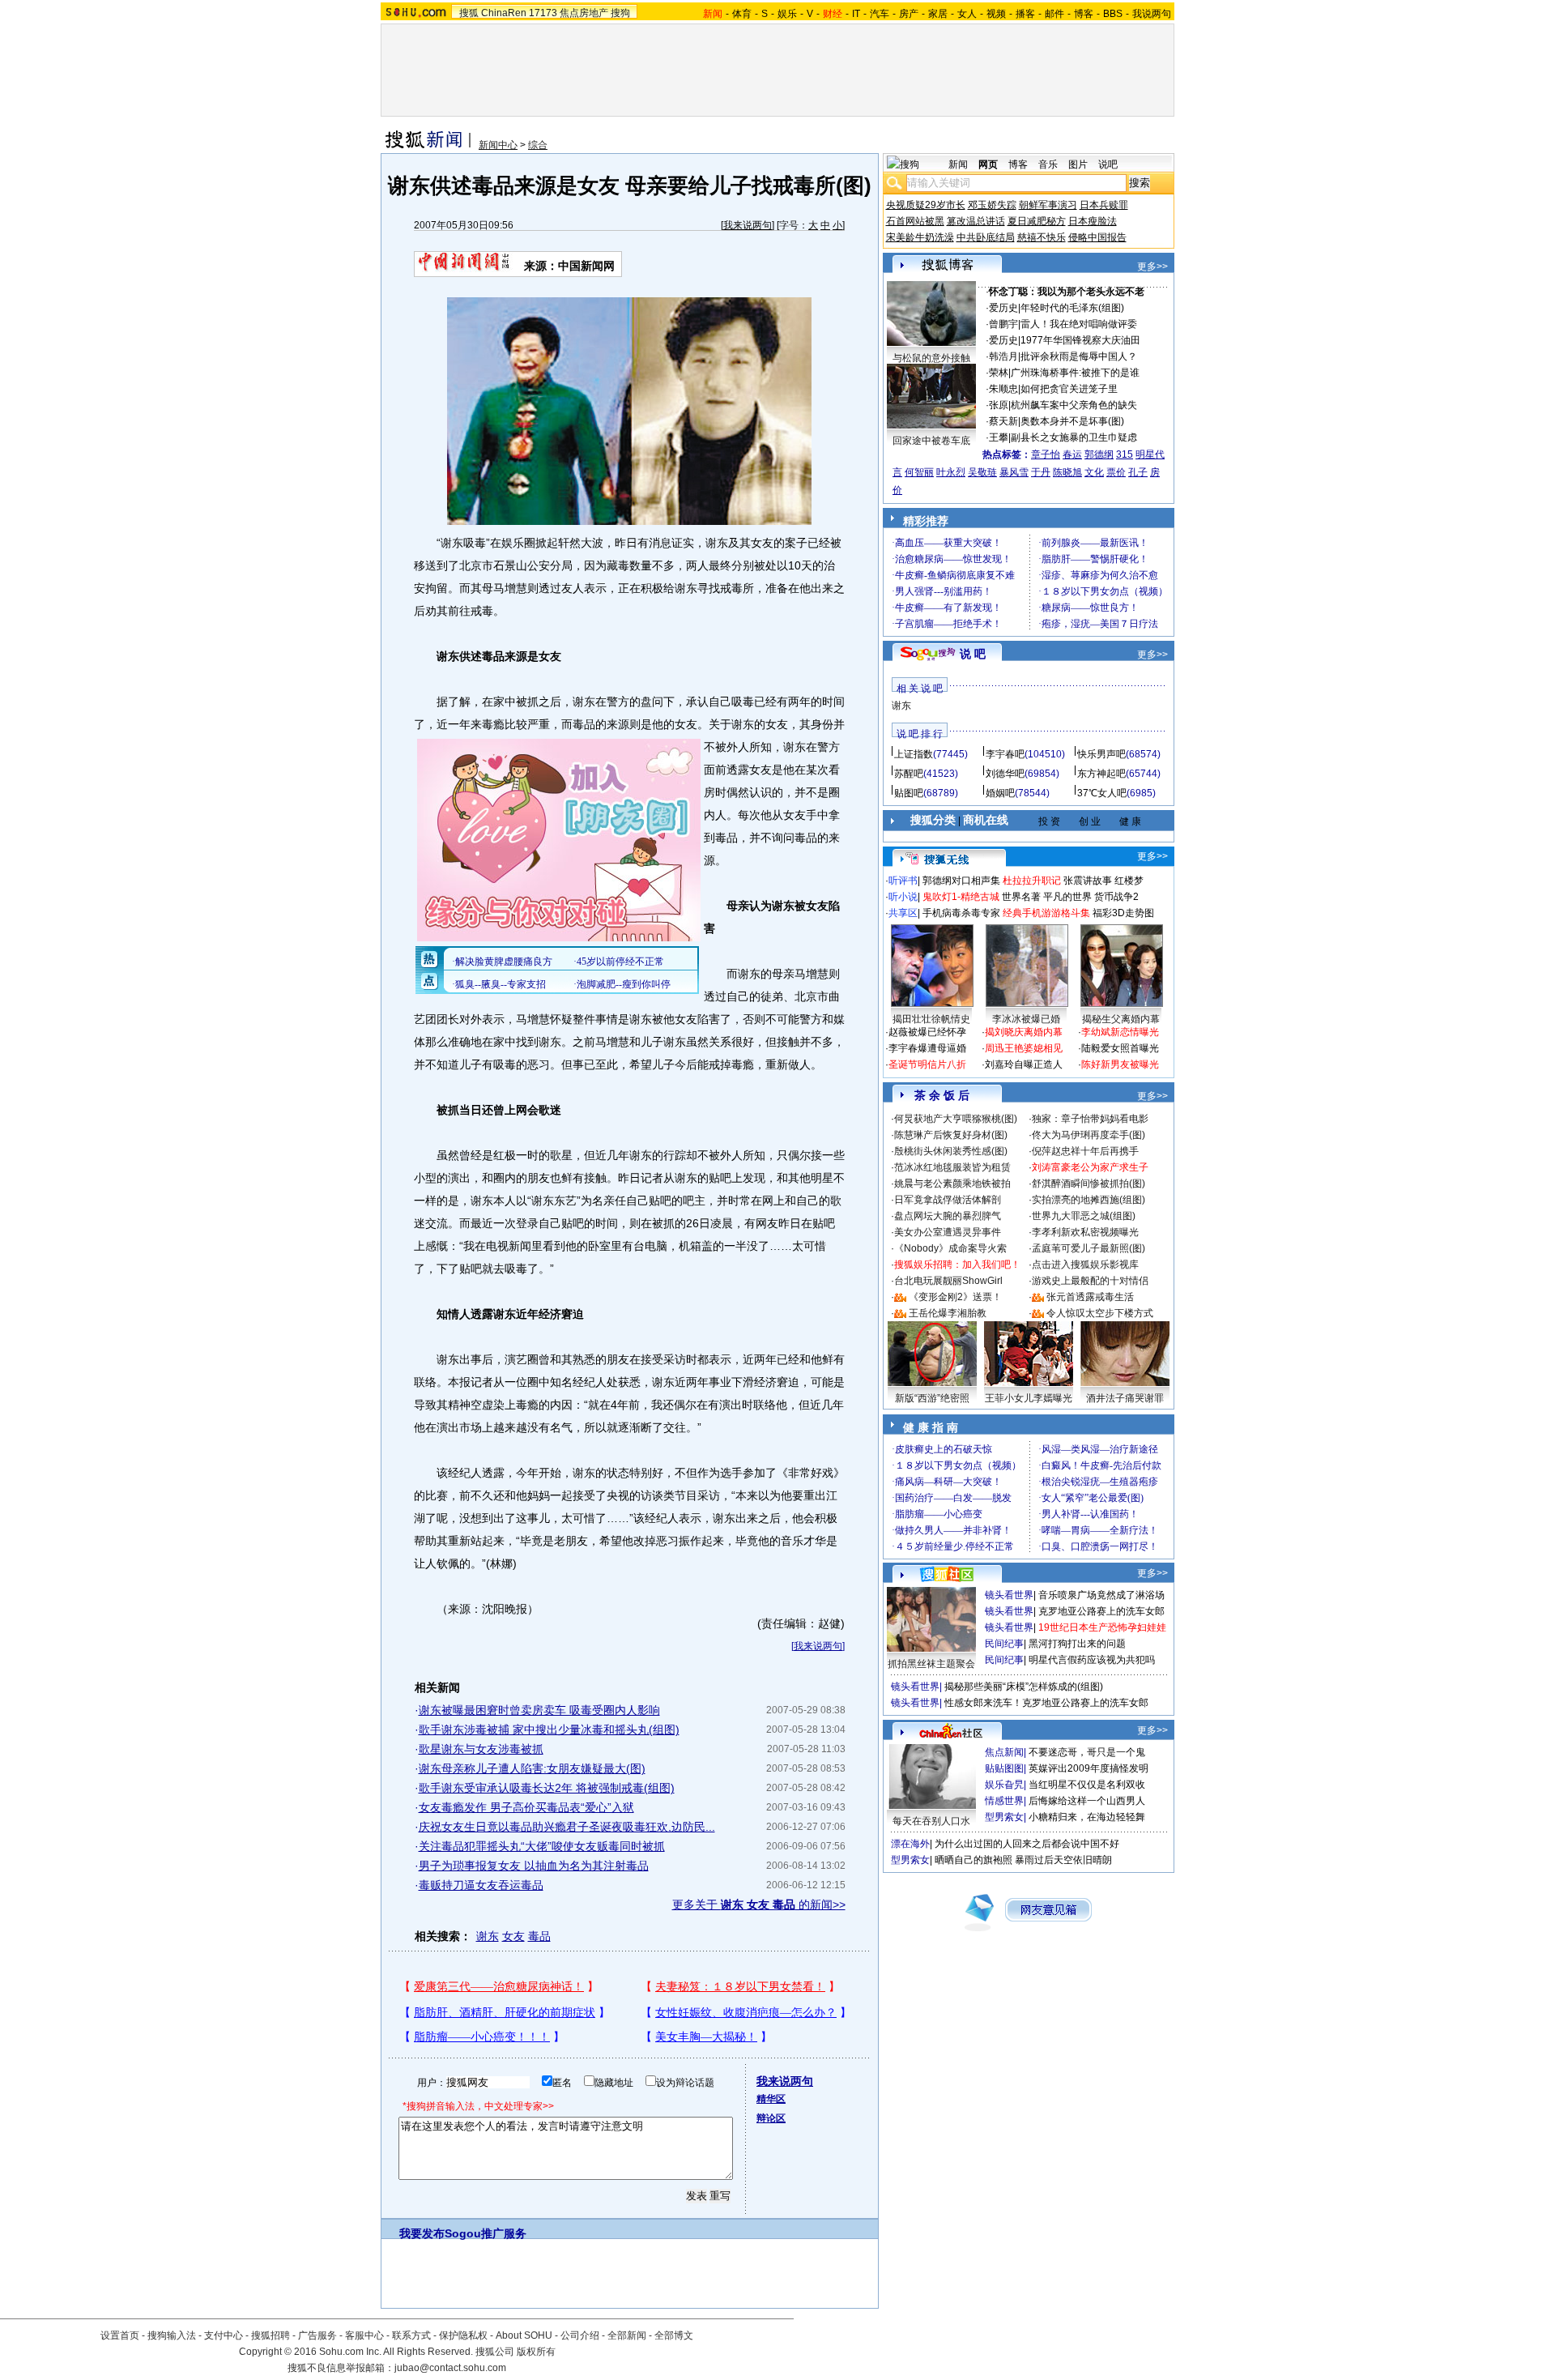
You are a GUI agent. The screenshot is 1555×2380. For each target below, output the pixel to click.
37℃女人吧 (1102, 793)
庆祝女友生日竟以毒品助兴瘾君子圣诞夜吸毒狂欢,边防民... (567, 1827)
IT (856, 14)
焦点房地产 (584, 13)
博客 (1084, 14)
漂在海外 (910, 1844)
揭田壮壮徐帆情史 (931, 1019)
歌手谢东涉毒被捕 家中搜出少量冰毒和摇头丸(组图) (549, 1730)
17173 (543, 13)
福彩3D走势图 (1123, 913)
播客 (1025, 14)
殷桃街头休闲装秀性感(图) (951, 1151)
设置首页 (120, 2335)
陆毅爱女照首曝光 (1120, 1048)
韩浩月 (1003, 356)
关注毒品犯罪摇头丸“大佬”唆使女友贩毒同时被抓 (542, 1846)
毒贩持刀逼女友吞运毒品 (481, 1885)
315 (1125, 454)
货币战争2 (1116, 897)
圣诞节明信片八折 (927, 1064)
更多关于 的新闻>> (759, 1904)
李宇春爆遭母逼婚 (927, 1048)
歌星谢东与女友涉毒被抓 (481, 1749)
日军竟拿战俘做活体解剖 (948, 1200)
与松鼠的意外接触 (931, 358)
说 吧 (973, 654)
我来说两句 (748, 225)
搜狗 (620, 13)
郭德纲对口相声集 (961, 881)
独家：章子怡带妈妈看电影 (1090, 1119)
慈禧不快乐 (1042, 237)
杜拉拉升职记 (1032, 881)
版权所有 (536, 2352)
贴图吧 (909, 793)
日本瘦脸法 (1093, 221)
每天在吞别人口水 (931, 1821)
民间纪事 (1004, 1644)
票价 (1116, 472)
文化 (1094, 472)
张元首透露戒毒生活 (1090, 1297)
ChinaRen (504, 13)
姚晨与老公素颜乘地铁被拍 (952, 1184)
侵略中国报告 (1097, 237)
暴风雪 (1014, 472)
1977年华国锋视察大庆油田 (1080, 340)
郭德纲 (1099, 454)
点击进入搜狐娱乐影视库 (1085, 1265)
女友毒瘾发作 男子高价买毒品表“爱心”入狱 (526, 1807)
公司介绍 (580, 2335)
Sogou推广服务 (486, 2233)
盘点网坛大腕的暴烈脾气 (948, 1216)
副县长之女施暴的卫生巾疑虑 (1074, 437)
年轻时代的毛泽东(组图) (1072, 308)
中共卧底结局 (986, 237)
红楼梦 (1129, 881)
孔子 (1138, 472)
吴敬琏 (982, 472)
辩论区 (771, 2118)
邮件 (1054, 14)
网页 (988, 164)
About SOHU (524, 2335)
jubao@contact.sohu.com (450, 2368)
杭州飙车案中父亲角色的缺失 (1074, 405)
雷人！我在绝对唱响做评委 (1079, 324)
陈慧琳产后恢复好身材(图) (951, 1135)
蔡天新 (1003, 421)
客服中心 (364, 2335)
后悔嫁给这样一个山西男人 (1087, 1801)
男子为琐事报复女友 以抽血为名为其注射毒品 (534, 1866)
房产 (909, 14)
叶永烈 (951, 472)
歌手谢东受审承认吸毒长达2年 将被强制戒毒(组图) (547, 1788)
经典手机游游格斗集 (1046, 913)
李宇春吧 (1005, 754)
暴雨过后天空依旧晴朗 (1063, 1860)
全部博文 (674, 2335)
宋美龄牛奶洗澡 (920, 237)
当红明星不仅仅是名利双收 (1087, 1785)
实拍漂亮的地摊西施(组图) (1088, 1200)
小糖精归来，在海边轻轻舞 (1087, 1817)
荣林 (999, 373)
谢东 (488, 1936)
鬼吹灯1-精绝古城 (961, 897)
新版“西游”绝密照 (932, 1398)
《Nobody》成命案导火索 (950, 1248)
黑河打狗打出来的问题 (1077, 1644)
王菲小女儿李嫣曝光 (1029, 1398)
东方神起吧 (1101, 774)
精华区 (771, 2099)
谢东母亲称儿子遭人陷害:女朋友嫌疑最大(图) (532, 1768)
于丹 (1041, 472)
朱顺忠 (1003, 389)
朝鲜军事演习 (1048, 205)
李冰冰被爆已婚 (1026, 1019)
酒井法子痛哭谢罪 (1125, 1398)
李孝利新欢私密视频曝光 (1085, 1232)
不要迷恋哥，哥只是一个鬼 (1087, 1752)
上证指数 (914, 754)
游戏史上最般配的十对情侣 (1090, 1281)
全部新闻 (627, 2335)
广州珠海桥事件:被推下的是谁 (1075, 373)
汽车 (880, 14)
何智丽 (919, 472)
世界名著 (1021, 897)
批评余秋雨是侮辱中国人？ (1079, 356)
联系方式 (411, 2335)
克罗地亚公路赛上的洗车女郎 (1101, 1611)
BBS (1113, 14)
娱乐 (787, 14)
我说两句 (1152, 14)
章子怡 (1046, 454)
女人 (967, 14)
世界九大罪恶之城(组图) (1084, 1216)
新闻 (958, 164)
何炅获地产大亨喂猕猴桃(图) (956, 1119)
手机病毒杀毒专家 (961, 913)
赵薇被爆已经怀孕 (927, 1032)
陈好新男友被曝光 (1120, 1064)
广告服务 (317, 2335)
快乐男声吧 (1101, 754)
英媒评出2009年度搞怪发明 (1088, 1768)
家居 (938, 14)
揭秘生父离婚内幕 (1121, 1019)
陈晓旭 (1067, 472)
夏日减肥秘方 (1037, 221)
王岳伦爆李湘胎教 (948, 1313)
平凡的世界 (1067, 897)
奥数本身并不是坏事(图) (1072, 421)
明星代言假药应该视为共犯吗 (1092, 1660)
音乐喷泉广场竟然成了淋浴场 (1101, 1595)
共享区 (903, 913)
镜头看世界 (1009, 1595)
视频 (996, 14)
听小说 (903, 897)
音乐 (1048, 164)
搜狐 (469, 13)
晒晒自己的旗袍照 (973, 1860)
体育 (742, 14)
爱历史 (1003, 308)
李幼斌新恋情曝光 (1120, 1032)
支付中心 (224, 2335)
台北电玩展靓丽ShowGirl (948, 1281)
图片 (1078, 164)
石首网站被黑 (915, 221)
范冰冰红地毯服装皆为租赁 (952, 1167)
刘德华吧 (1005, 774)
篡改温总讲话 (976, 221)
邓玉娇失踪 (992, 205)
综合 (538, 145)
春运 (1072, 454)
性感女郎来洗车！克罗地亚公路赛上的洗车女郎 (1046, 1703)
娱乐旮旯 (1004, 1785)
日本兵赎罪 (1104, 205)
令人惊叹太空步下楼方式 (1100, 1313)
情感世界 (1004, 1801)
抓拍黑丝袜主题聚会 (931, 1664)
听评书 (903, 881)
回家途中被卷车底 (931, 441)
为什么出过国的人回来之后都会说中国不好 (1027, 1844)
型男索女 (1004, 1817)
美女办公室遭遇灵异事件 (948, 1232)
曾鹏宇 (1003, 324)
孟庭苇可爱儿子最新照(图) (1088, 1248)
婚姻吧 (1000, 793)
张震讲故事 (1088, 881)
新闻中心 (498, 145)
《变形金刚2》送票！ (955, 1297)
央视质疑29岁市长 (926, 205)
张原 (999, 405)
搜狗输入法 (172, 2335)
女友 (513, 1936)
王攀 (999, 437)
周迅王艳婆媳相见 (1024, 1048)
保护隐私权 (463, 2335)
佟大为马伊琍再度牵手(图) (1088, 1135)
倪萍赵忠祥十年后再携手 (1085, 1151)
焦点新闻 (1004, 1752)
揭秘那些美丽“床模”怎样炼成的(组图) (1024, 1687)
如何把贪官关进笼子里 (1069, 389)
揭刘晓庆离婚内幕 (1024, 1032)
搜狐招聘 (271, 2335)
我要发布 (422, 2233)
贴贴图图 (1004, 1768)
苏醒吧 (909, 774)
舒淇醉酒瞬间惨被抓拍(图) (1088, 1184)
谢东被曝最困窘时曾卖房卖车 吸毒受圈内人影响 (539, 1710)
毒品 (539, 1936)
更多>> (1152, 267)
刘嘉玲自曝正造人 (1024, 1064)
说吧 (1108, 164)
